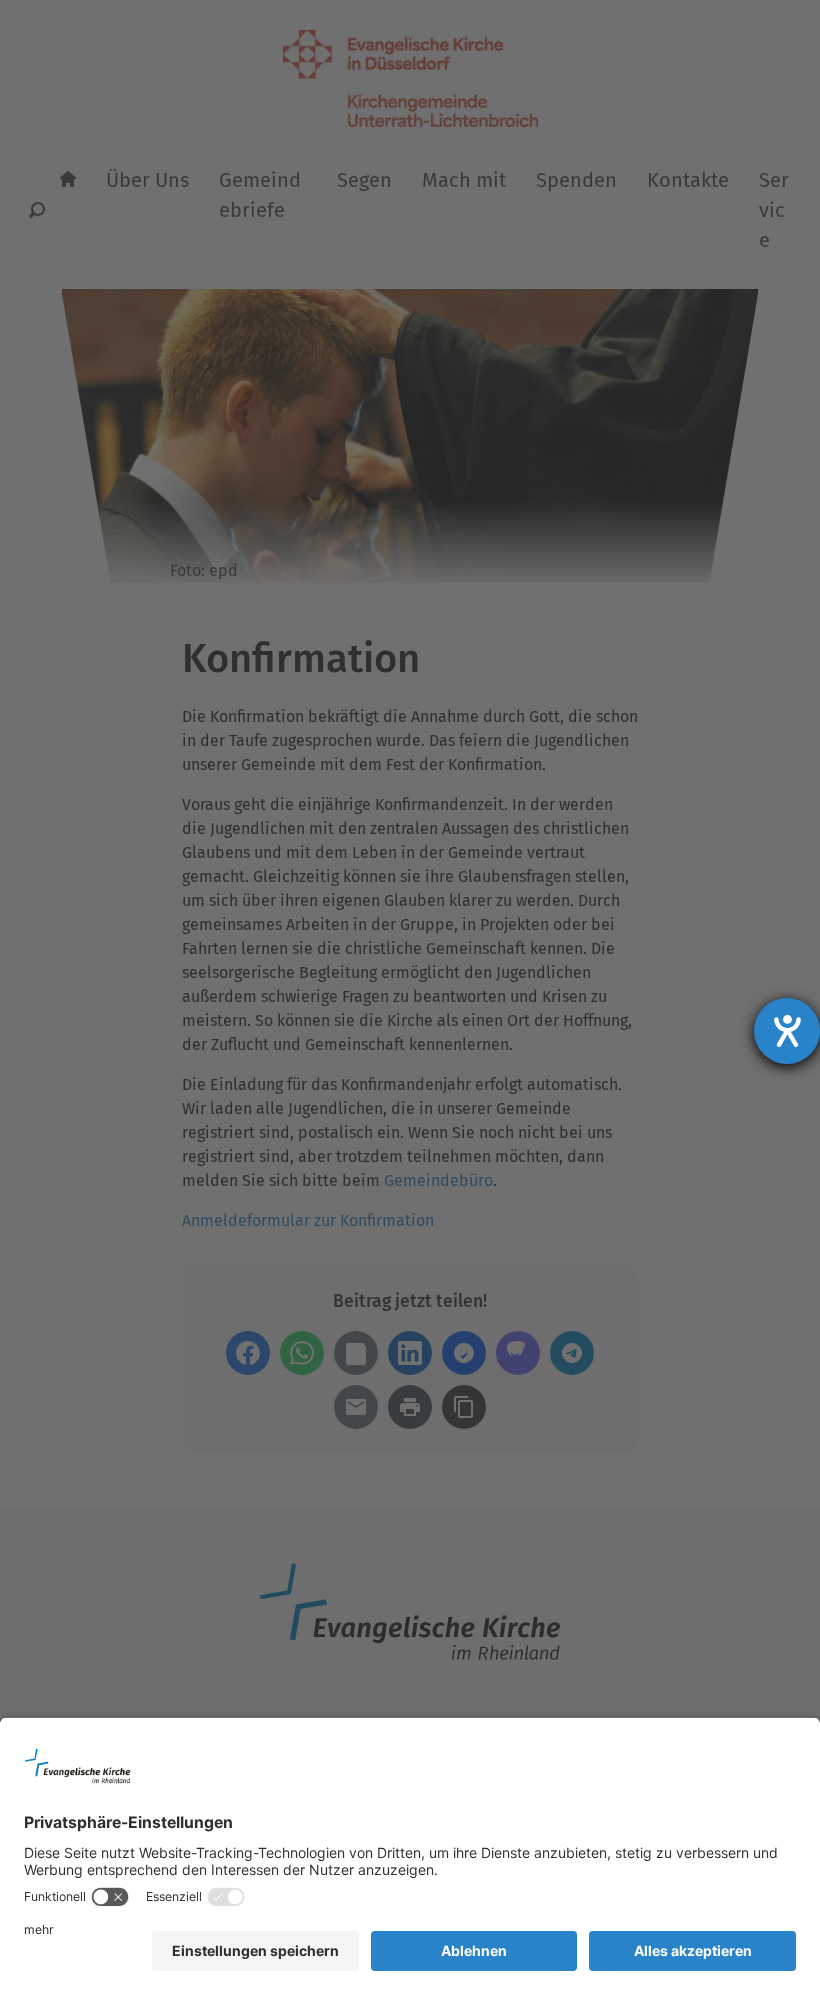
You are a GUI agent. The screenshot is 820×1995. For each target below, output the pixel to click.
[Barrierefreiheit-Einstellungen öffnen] (787, 1031)
